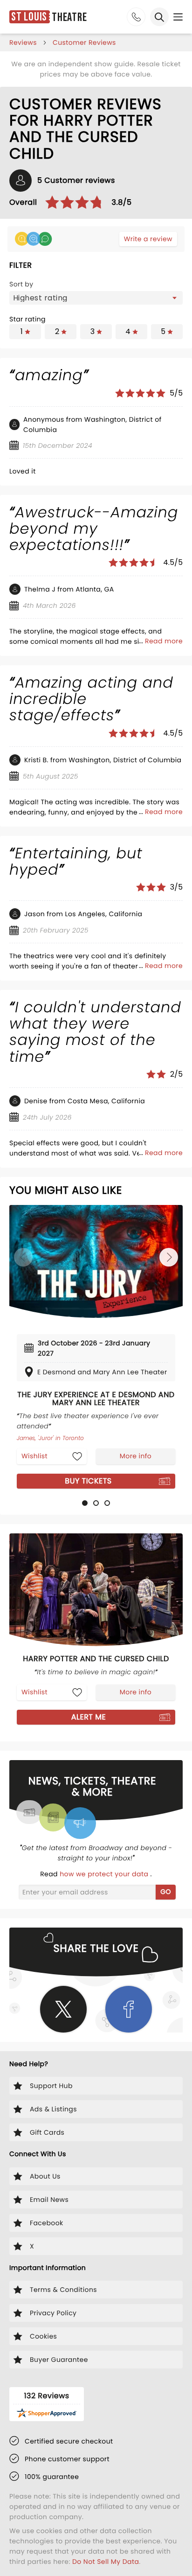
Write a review (148, 239)
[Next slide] (169, 1257)
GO (166, 1892)
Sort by (21, 284)
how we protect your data (105, 1874)
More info (136, 1456)
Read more (164, 641)
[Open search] (159, 17)
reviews (23, 42)
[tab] (85, 1503)
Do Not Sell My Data (106, 2562)
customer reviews (84, 42)
